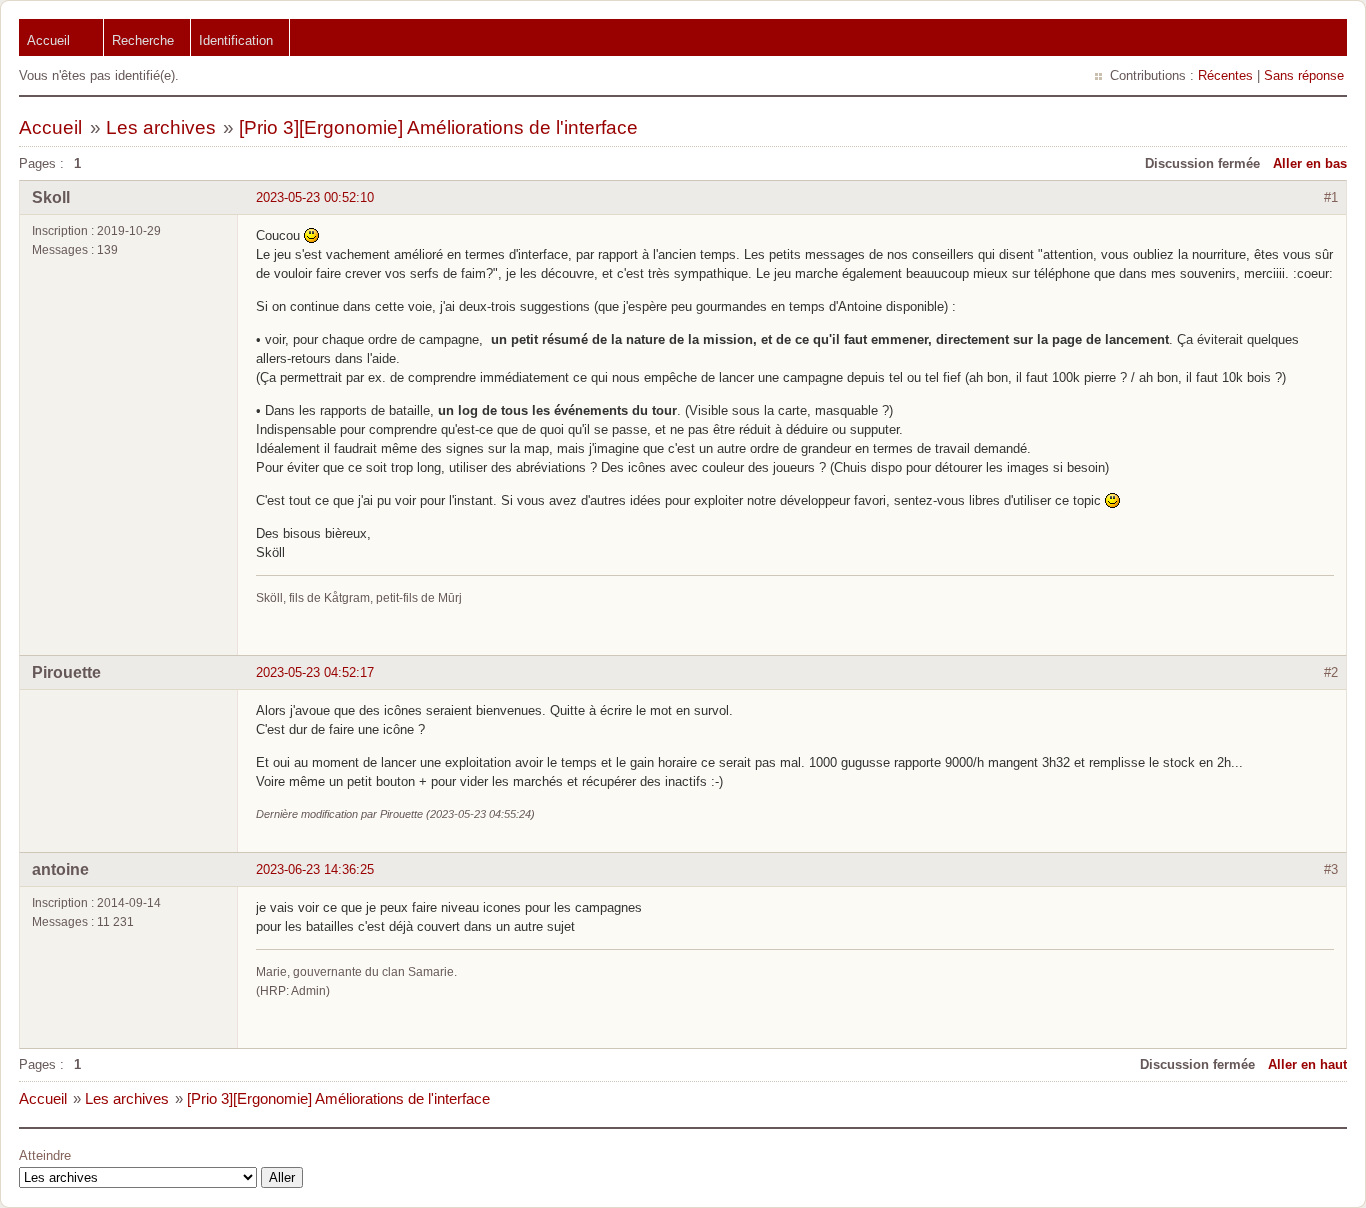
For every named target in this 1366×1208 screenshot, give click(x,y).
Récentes (1225, 75)
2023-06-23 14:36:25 (315, 869)
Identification (236, 40)
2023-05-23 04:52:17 (315, 672)
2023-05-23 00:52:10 (315, 197)
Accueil (48, 40)
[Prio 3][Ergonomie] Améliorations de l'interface (438, 127)
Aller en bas (1310, 163)
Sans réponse (1304, 75)
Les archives (161, 127)
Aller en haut (1307, 1064)
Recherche (143, 40)
